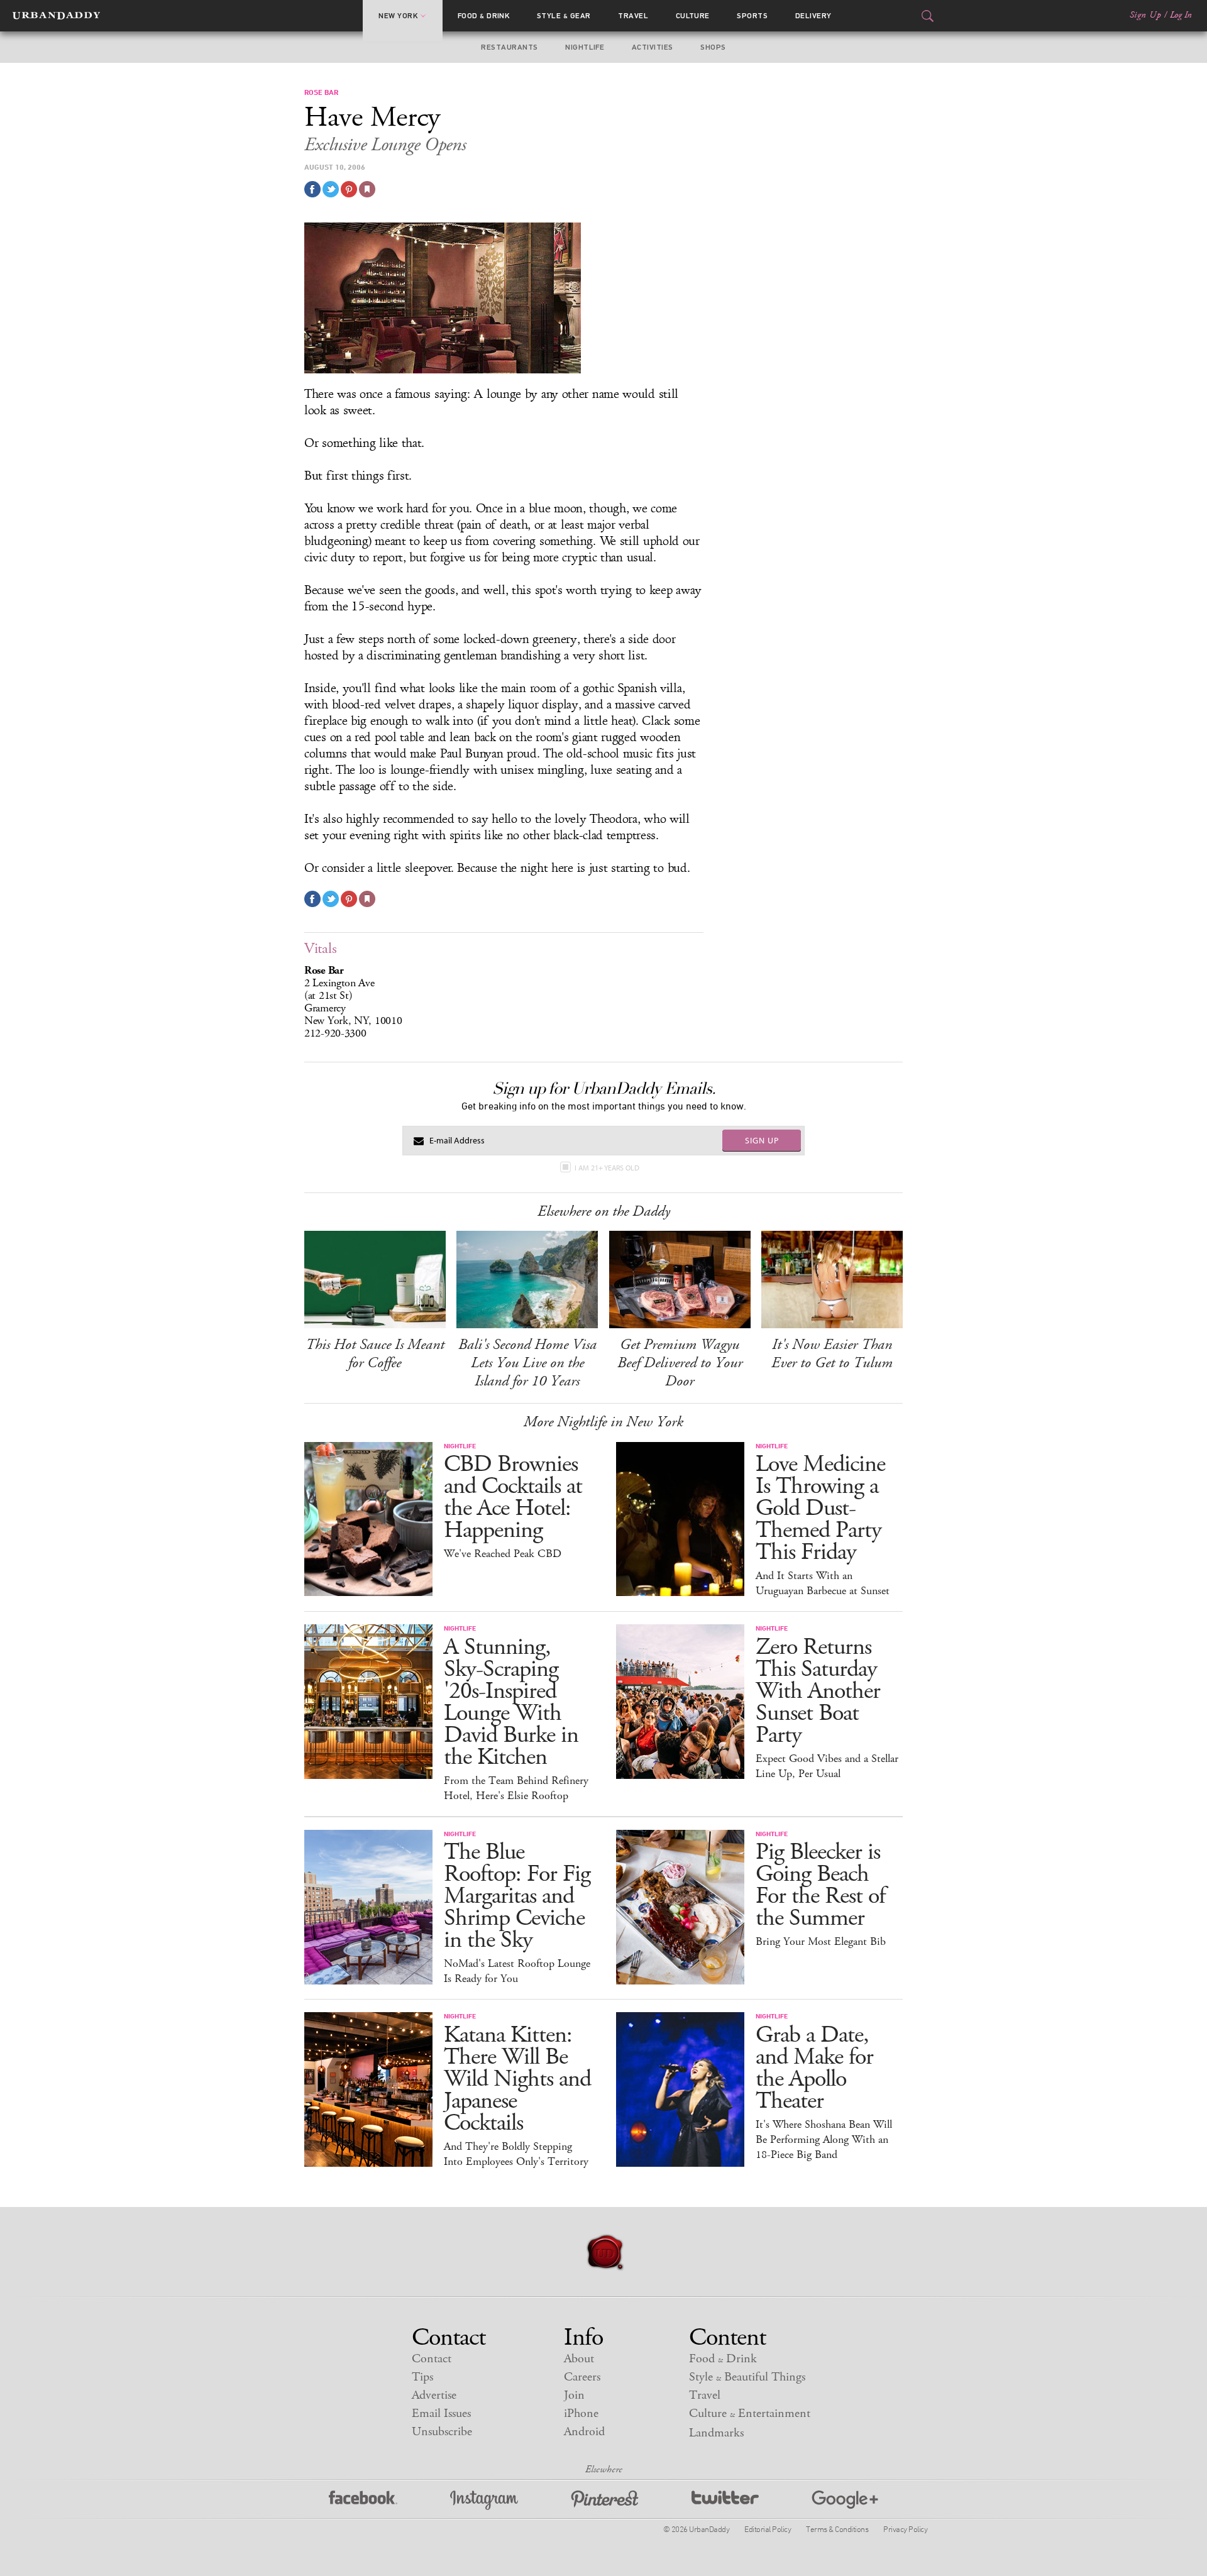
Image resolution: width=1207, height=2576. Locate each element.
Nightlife (585, 47)
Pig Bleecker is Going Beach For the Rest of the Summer (820, 1885)
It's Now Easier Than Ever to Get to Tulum (832, 1354)
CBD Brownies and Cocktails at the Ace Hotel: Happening (513, 1497)
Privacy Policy (905, 2529)
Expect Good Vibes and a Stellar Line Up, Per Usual (827, 1766)
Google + (845, 2500)
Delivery (813, 16)
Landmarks (716, 2433)
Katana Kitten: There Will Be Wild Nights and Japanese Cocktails (517, 2079)
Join (574, 2395)
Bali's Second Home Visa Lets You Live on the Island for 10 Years (527, 1363)
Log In (1181, 15)
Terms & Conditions (837, 2529)
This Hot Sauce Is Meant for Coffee (375, 1354)
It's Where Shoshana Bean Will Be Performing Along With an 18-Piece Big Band (824, 2140)
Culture (693, 16)
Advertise (434, 2395)
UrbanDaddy (56, 16)
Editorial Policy (768, 2529)
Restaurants (509, 47)
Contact (432, 2359)
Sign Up (1145, 15)
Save (349, 189)
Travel (633, 16)
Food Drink (484, 16)
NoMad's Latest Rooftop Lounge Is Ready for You (517, 1971)
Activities (653, 47)
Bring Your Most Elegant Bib (821, 1942)
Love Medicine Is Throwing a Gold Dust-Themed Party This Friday (820, 1508)
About (579, 2359)
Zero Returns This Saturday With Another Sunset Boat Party (818, 1691)
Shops (713, 47)
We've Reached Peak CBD (503, 1554)
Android (584, 2432)
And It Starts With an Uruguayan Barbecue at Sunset (823, 1583)
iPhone (581, 2414)
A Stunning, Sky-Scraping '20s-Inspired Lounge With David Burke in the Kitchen (511, 1702)
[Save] (367, 189)
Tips (422, 2377)
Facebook (363, 2500)
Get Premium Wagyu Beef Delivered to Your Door (680, 1363)
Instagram (484, 2500)
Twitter (725, 2500)
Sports (752, 16)
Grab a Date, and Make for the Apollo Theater (814, 2068)
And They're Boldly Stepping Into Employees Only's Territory (516, 2154)
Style (564, 16)
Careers (582, 2377)
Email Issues (441, 2414)
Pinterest (605, 2500)
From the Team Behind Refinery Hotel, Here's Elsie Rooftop (516, 1788)
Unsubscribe (442, 2432)
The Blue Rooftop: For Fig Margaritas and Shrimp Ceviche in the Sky (517, 1896)
